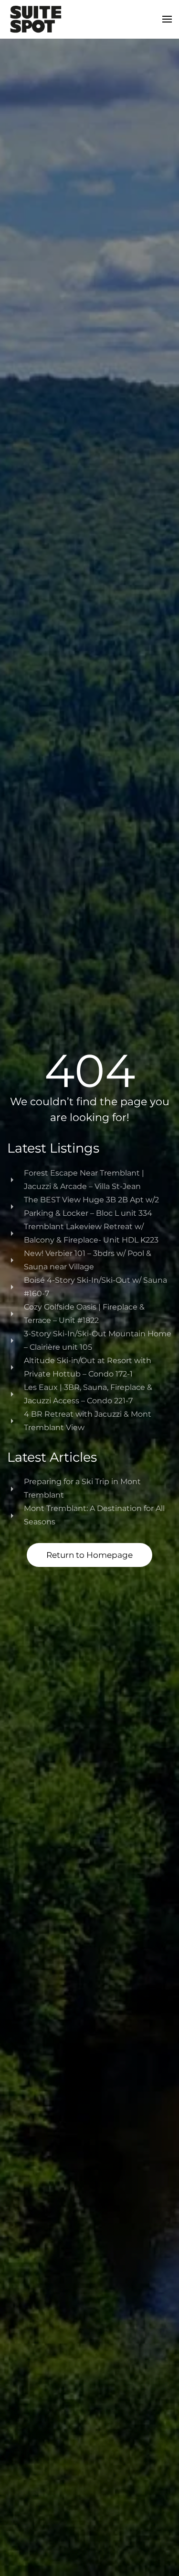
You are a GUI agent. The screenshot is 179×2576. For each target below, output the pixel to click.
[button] (167, 19)
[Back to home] (36, 19)
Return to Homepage (89, 1555)
